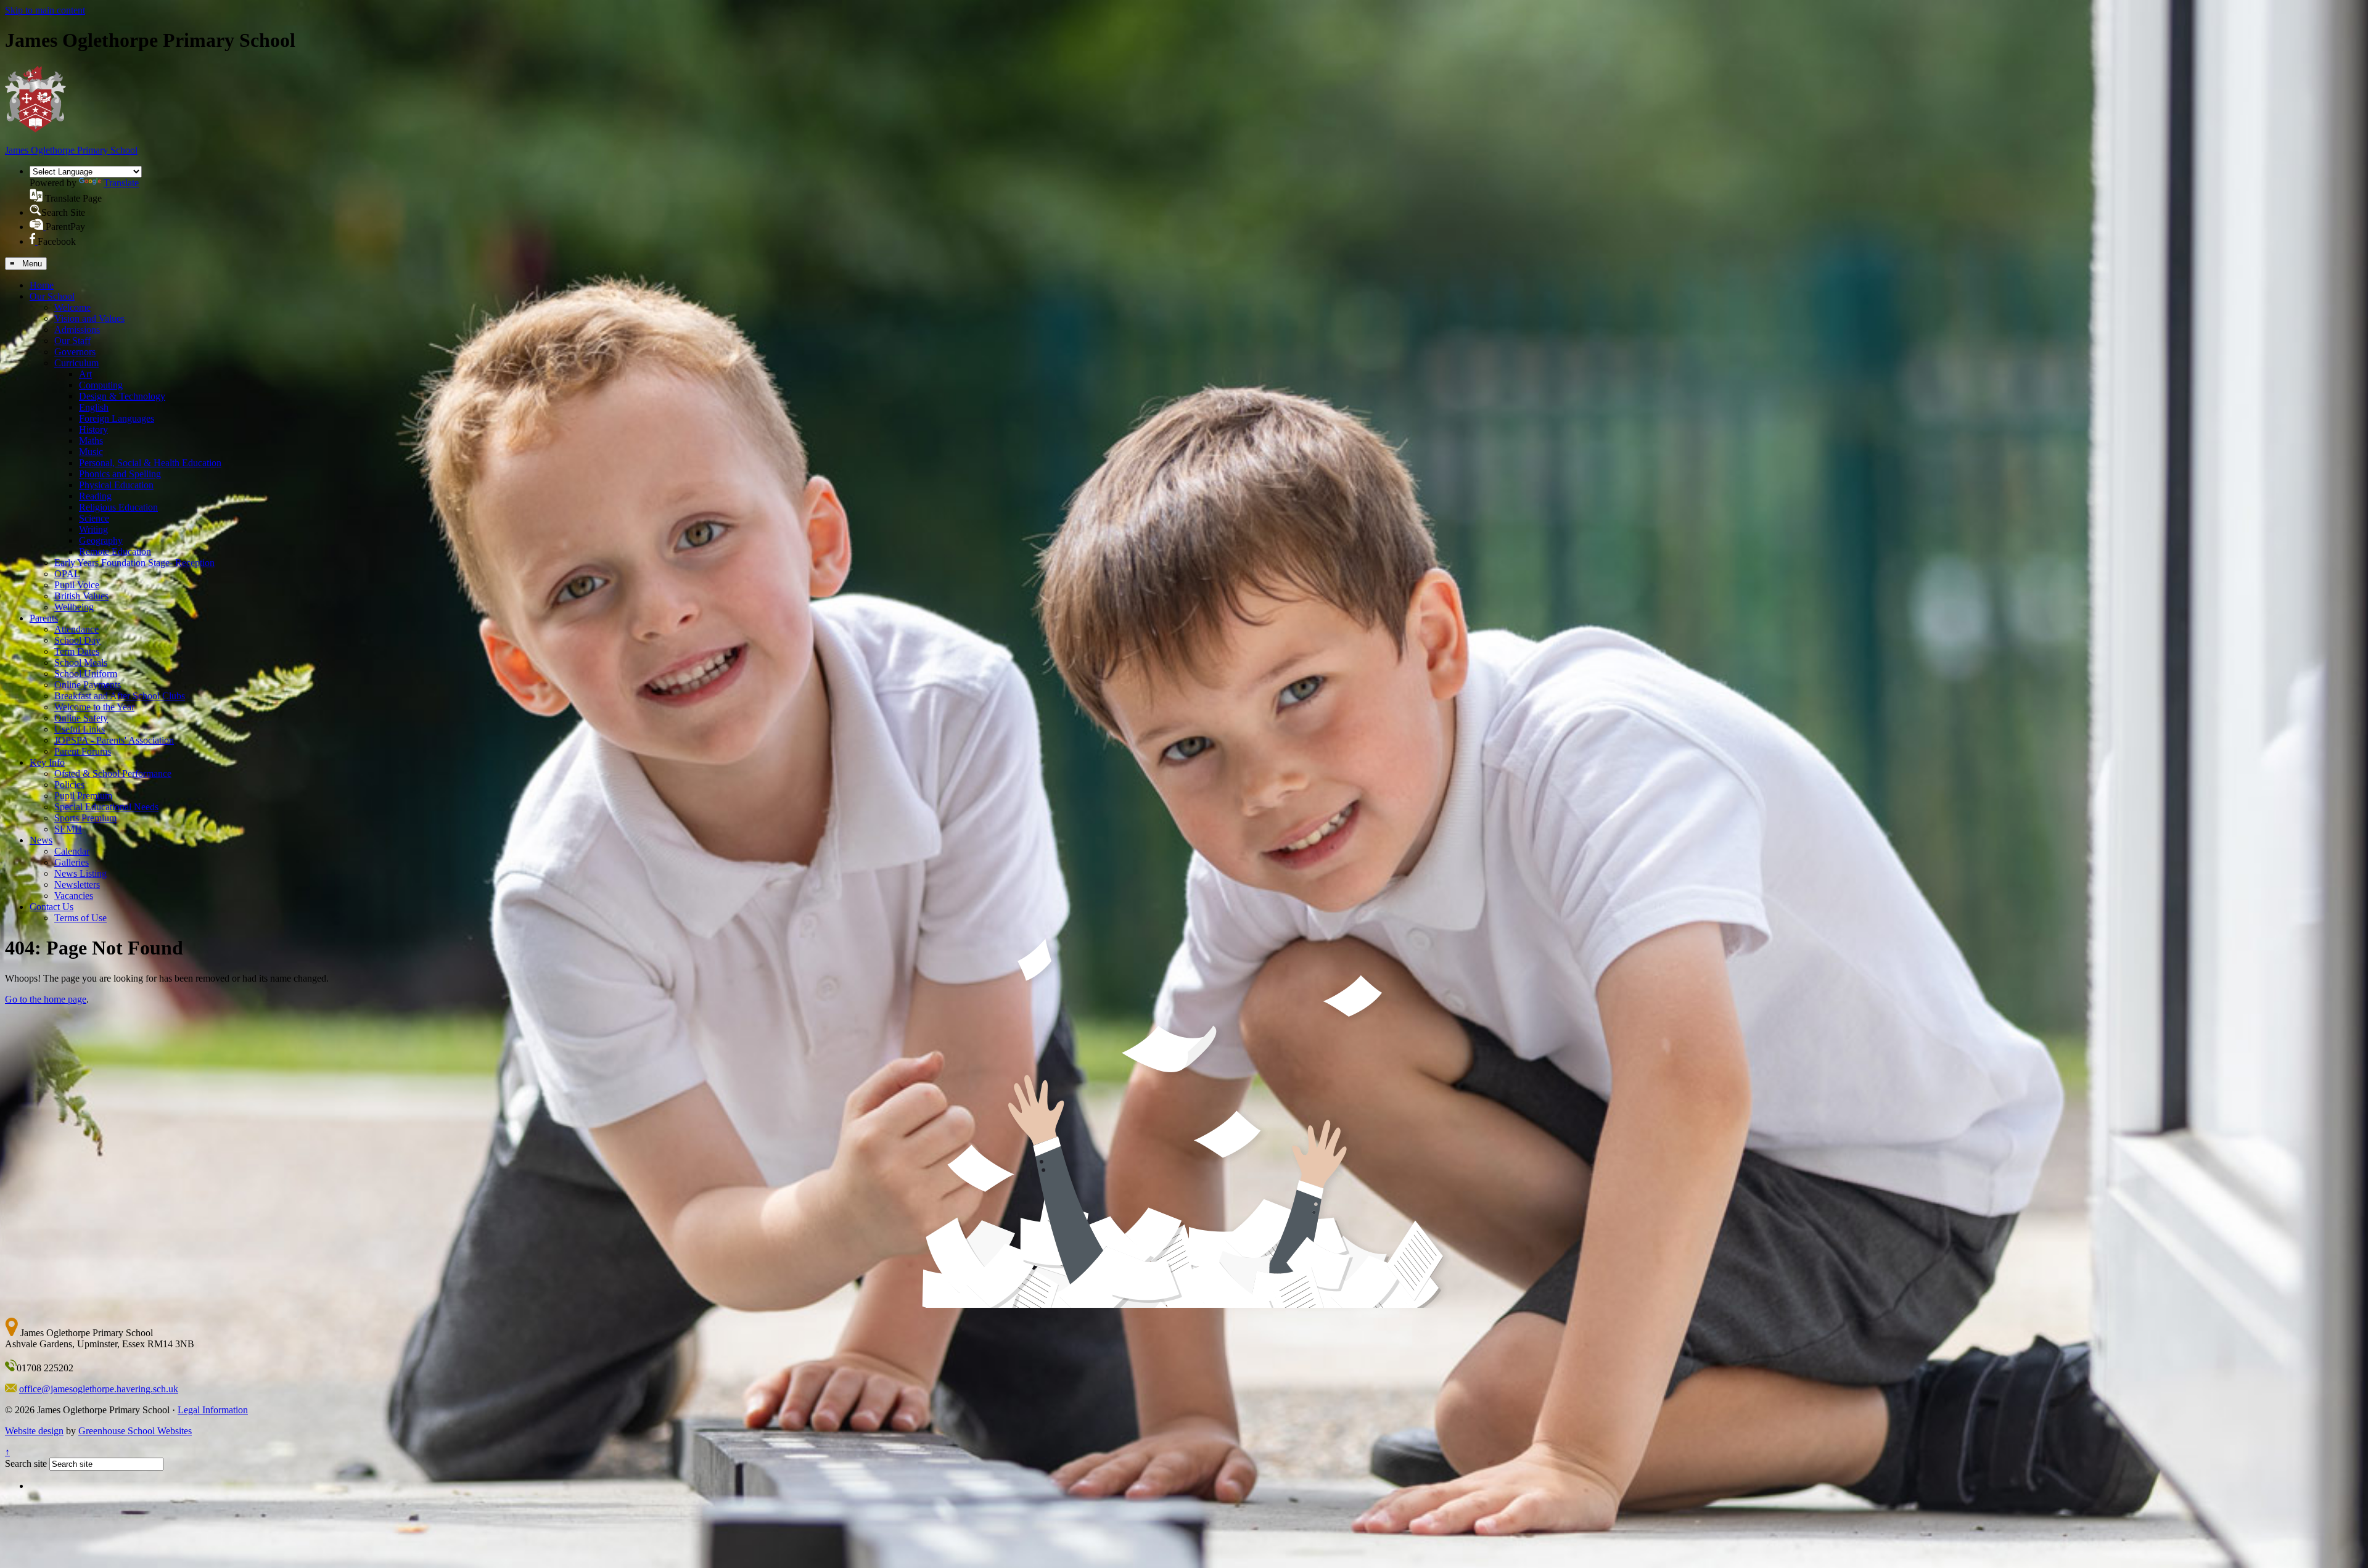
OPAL (67, 574)
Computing (101, 385)
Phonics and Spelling (120, 474)
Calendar (72, 851)
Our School (52, 296)
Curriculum (76, 363)
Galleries (72, 862)
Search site (26, 1463)
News (41, 840)
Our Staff (72, 341)
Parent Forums (83, 751)
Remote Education (115, 552)
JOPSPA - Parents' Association (114, 740)
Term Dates (77, 651)
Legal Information (213, 1410)
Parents (44, 618)
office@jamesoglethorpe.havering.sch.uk (99, 1389)
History (93, 429)
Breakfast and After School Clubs (120, 696)
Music (91, 452)
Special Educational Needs (106, 807)
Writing (93, 529)
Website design (34, 1431)
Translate (121, 183)
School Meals (81, 663)
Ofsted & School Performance (113, 774)
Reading (95, 496)
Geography (101, 540)
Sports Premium (85, 818)
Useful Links (80, 729)
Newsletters (77, 885)
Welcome (72, 307)
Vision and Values (89, 318)
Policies (69, 785)
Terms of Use (80, 918)
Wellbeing (74, 607)
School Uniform (86, 674)
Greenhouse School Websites (135, 1431)
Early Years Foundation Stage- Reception (134, 563)
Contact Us (51, 907)
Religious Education (118, 507)
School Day (77, 640)
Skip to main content (45, 10)
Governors (75, 352)
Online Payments (88, 685)
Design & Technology (122, 396)
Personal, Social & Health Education (150, 463)
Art (85, 374)
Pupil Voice (77, 585)
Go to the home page (46, 999)
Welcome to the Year (94, 707)
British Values (81, 596)
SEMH (68, 829)
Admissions (77, 330)
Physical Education (116, 485)
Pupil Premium (83, 796)
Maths (91, 441)
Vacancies (74, 896)
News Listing (80, 873)
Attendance (76, 629)
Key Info (47, 762)
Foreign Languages (117, 418)
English (94, 407)
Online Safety (81, 718)
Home (42, 285)
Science (94, 518)
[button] (36, 195)
